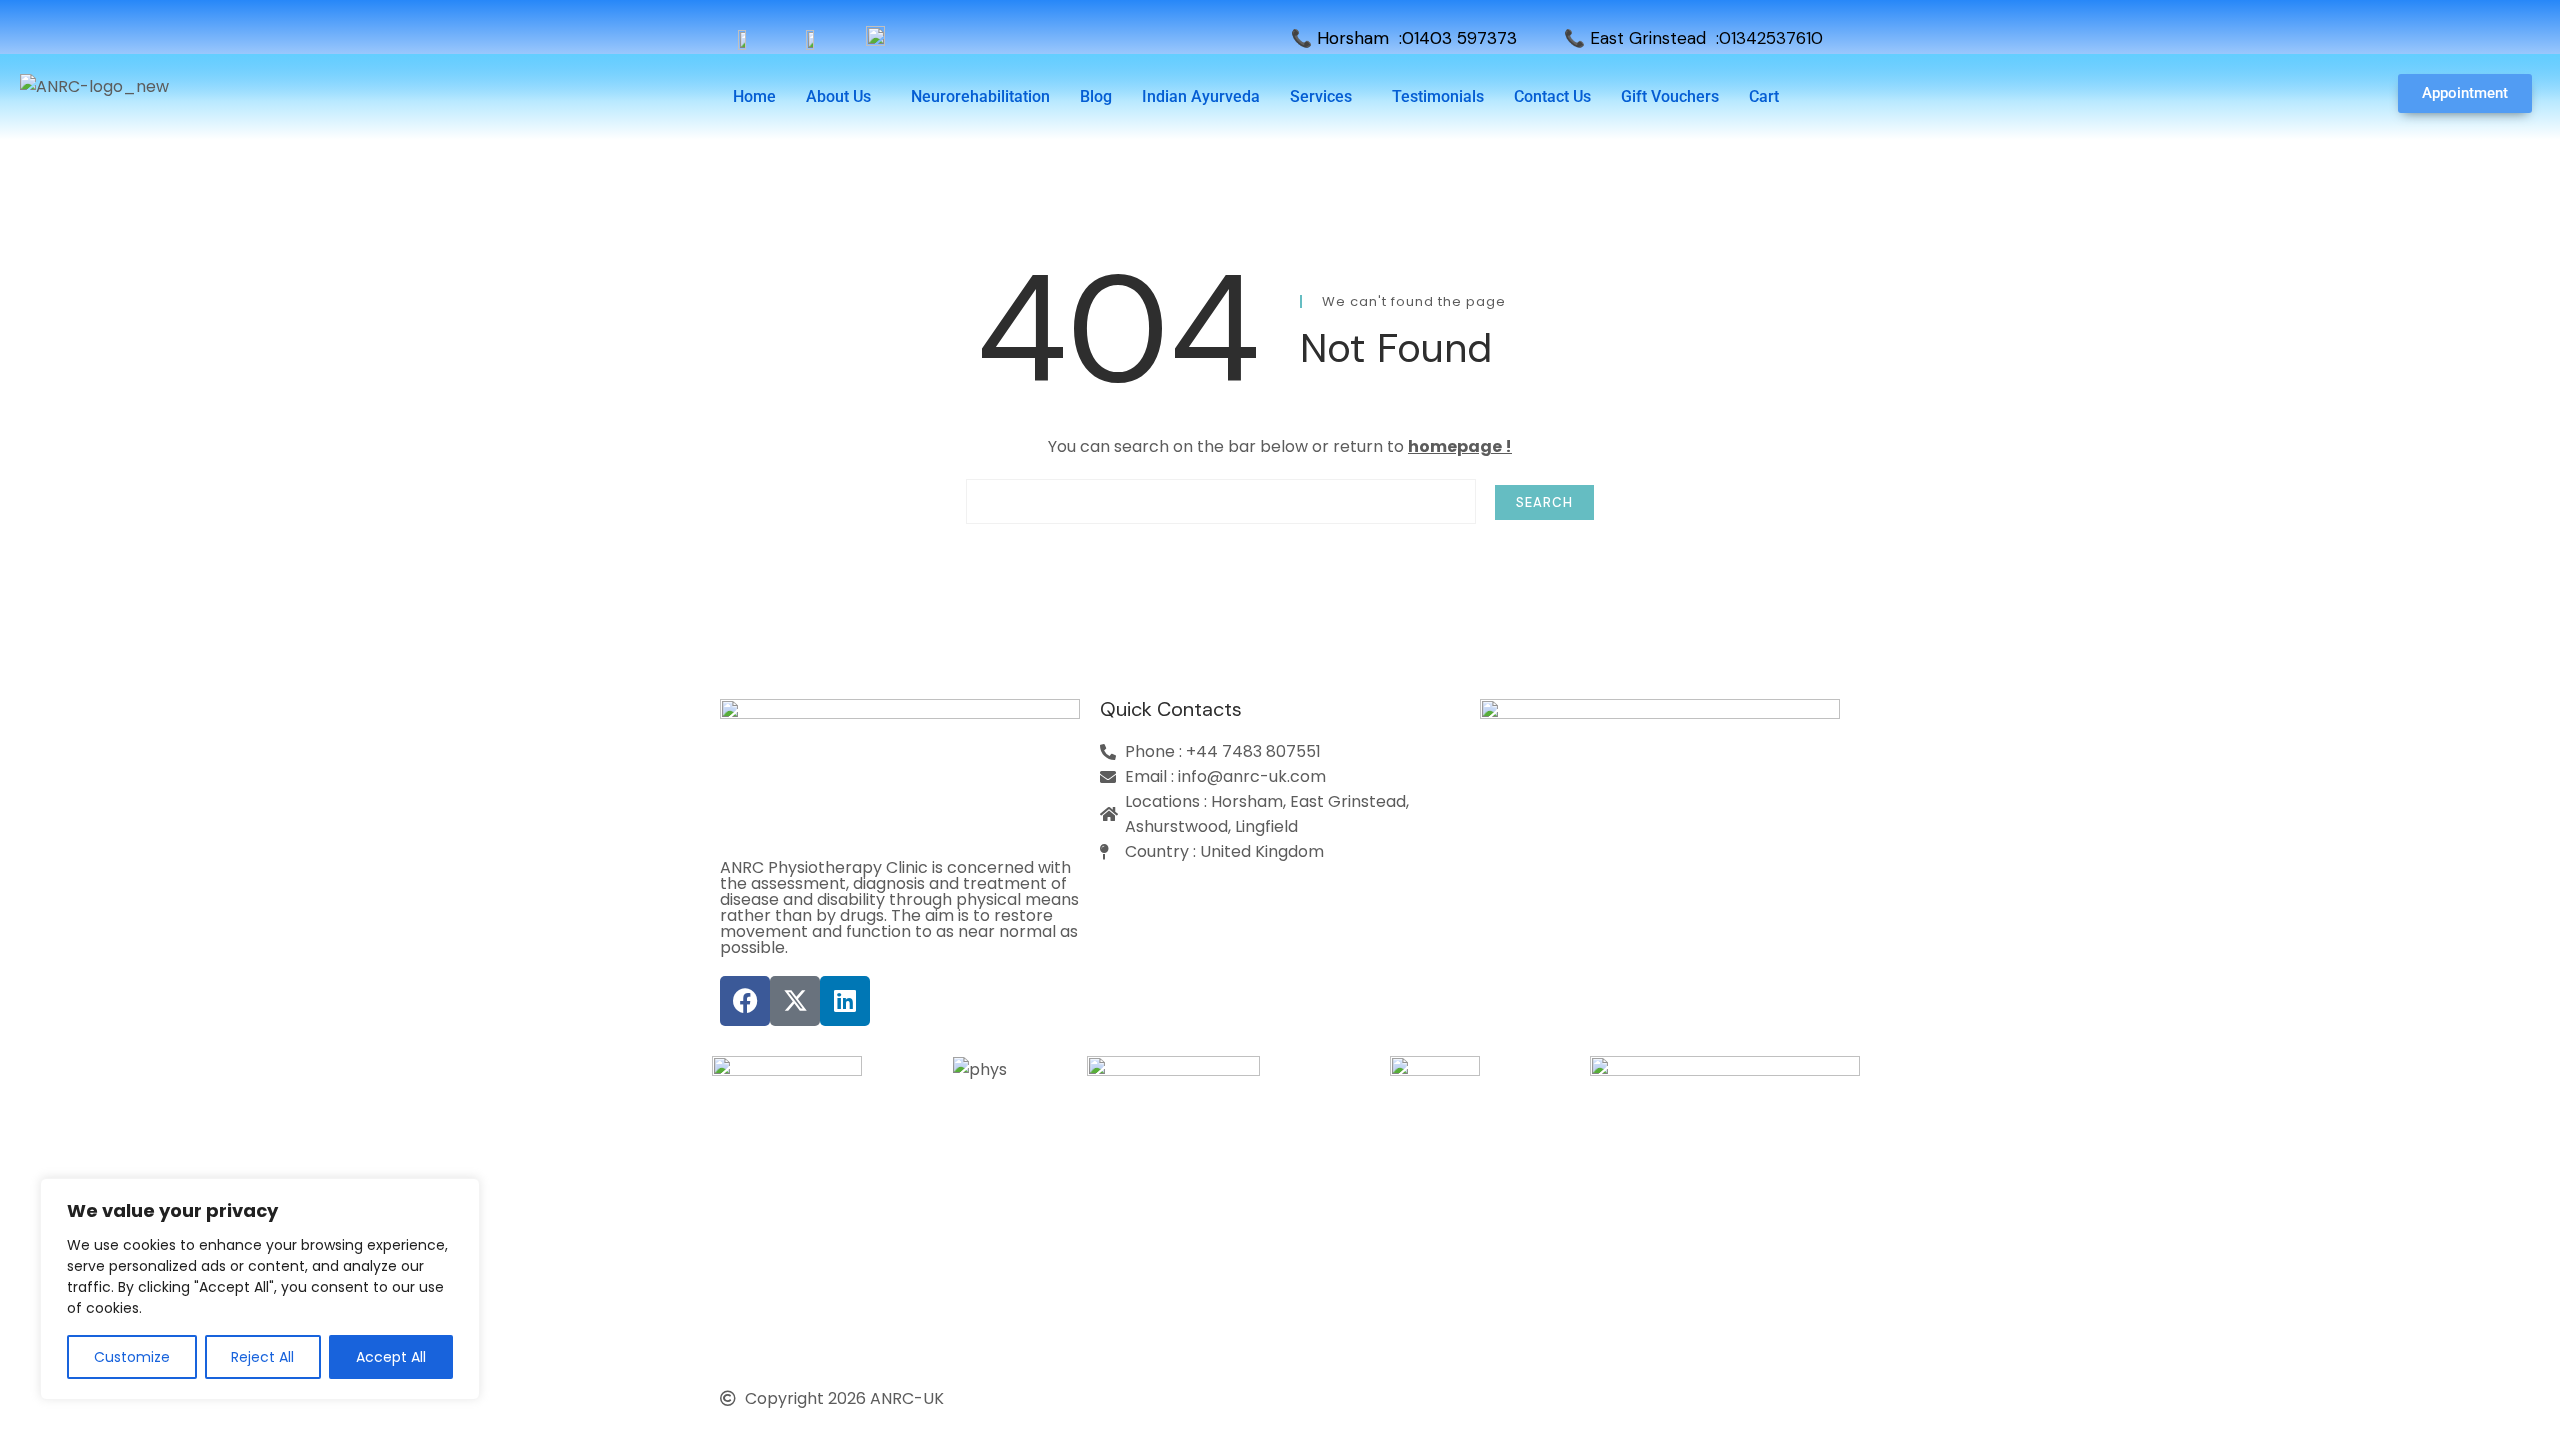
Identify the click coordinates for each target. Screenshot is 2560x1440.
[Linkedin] (845, 1001)
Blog (1096, 96)
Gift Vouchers (1670, 96)
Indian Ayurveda (1201, 96)
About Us (838, 96)
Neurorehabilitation (980, 96)
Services (1321, 96)
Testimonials (1438, 96)
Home (754, 96)
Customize (132, 1357)
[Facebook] (745, 1001)
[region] (260, 1289)
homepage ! (1460, 446)
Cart (1764, 96)
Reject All (262, 1357)
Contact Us (1552, 96)
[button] (843, 97)
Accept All (391, 1357)
